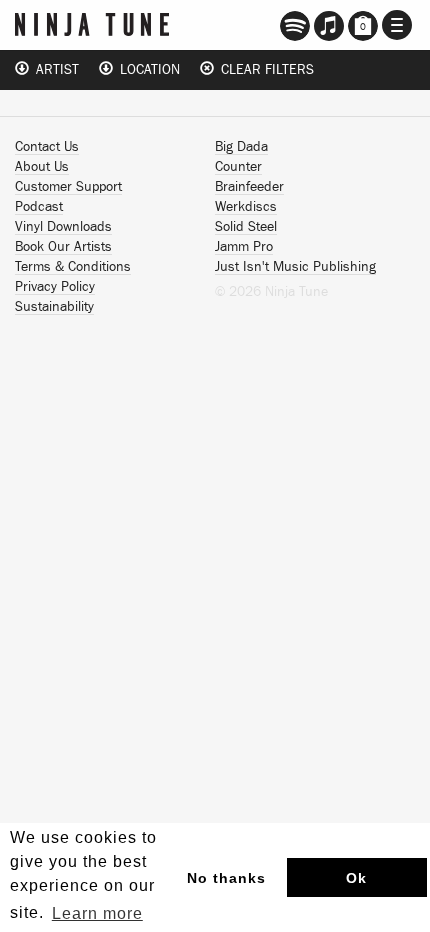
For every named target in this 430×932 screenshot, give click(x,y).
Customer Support (68, 187)
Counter (238, 167)
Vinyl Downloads (63, 227)
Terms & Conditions (73, 267)
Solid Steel (246, 227)
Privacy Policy (55, 287)
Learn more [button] (97, 913)
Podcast (39, 207)
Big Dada (241, 147)
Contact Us (47, 147)
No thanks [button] (226, 878)
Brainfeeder (249, 187)
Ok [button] (356, 878)
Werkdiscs (246, 207)
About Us (42, 167)
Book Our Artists (63, 247)
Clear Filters (264, 70)
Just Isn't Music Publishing (295, 267)
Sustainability (54, 307)
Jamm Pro (244, 247)
